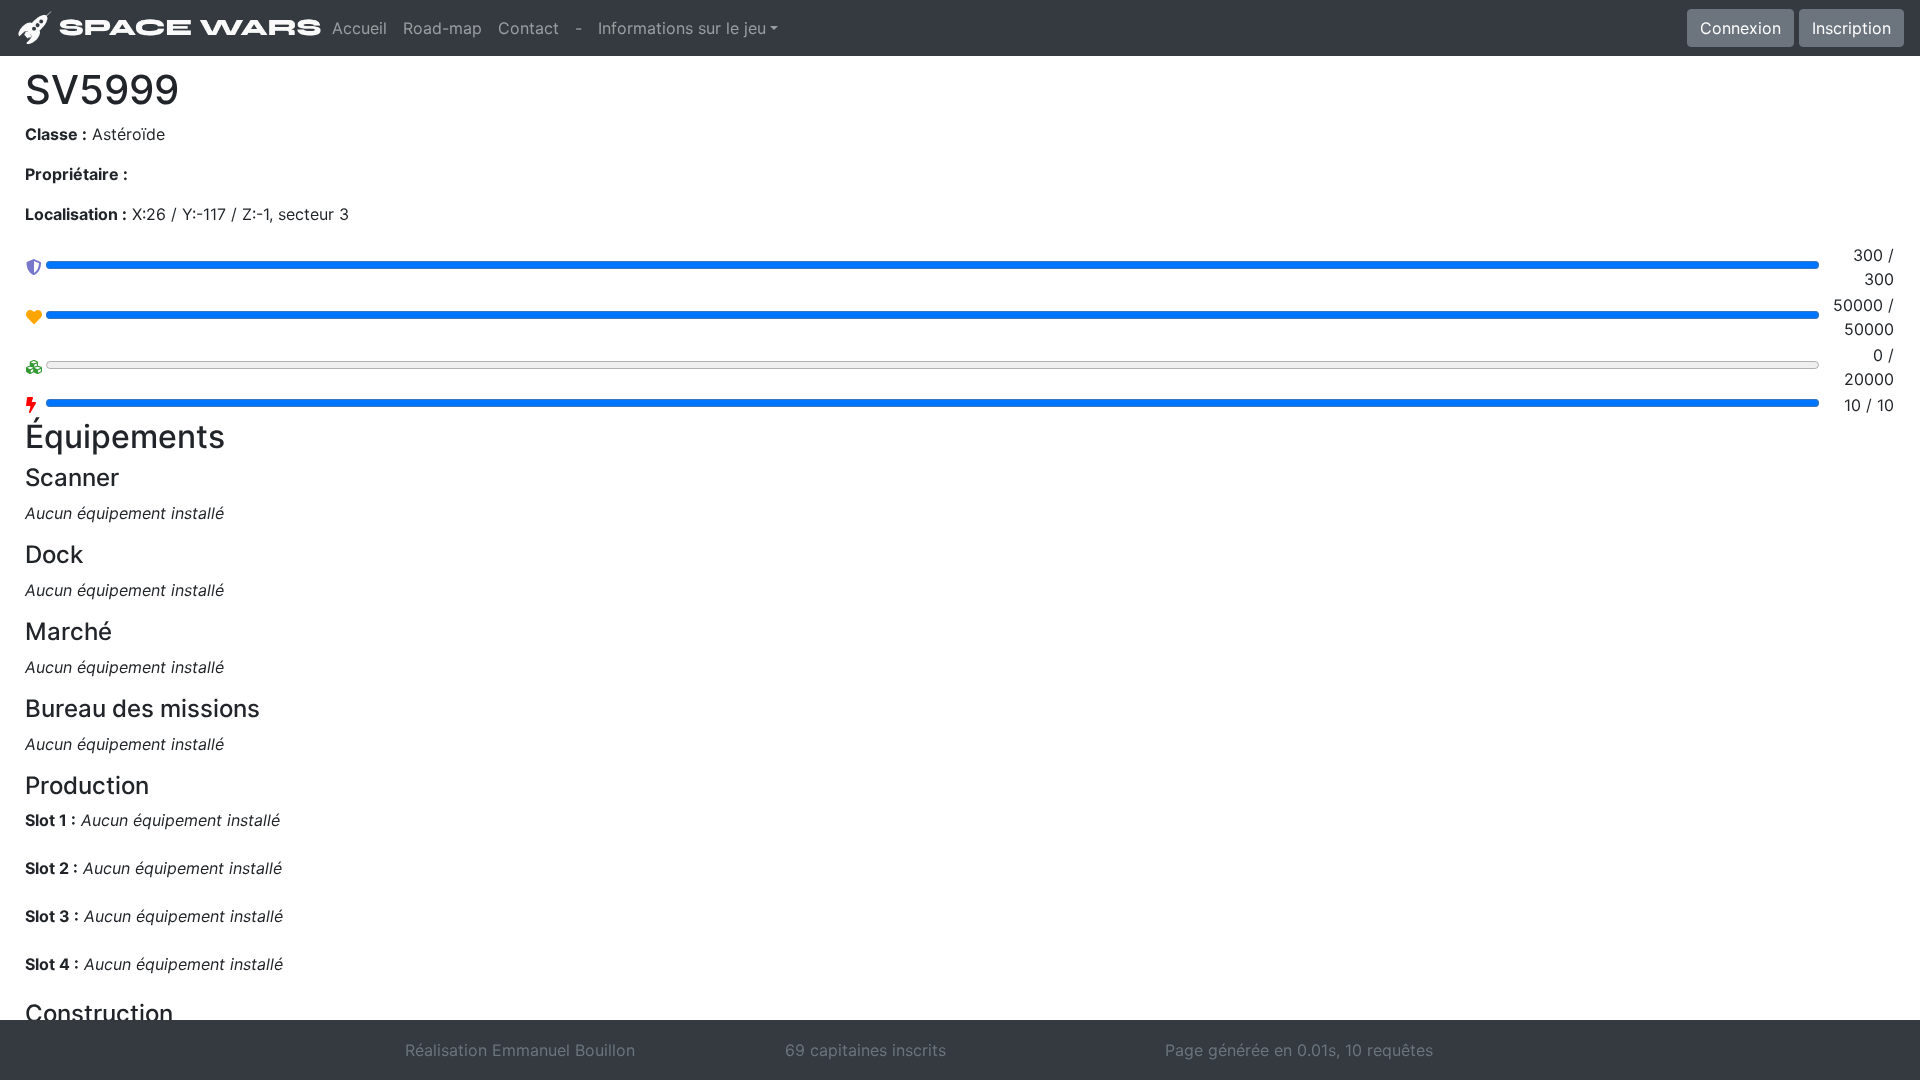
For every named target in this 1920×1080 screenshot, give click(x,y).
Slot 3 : (52, 916)
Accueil (363, 27)
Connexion (1740, 28)
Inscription (1851, 28)
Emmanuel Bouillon (563, 1050)
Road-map (442, 28)
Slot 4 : (52, 964)
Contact (528, 28)
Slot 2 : (51, 868)
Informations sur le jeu (682, 28)
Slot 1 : (50, 820)
